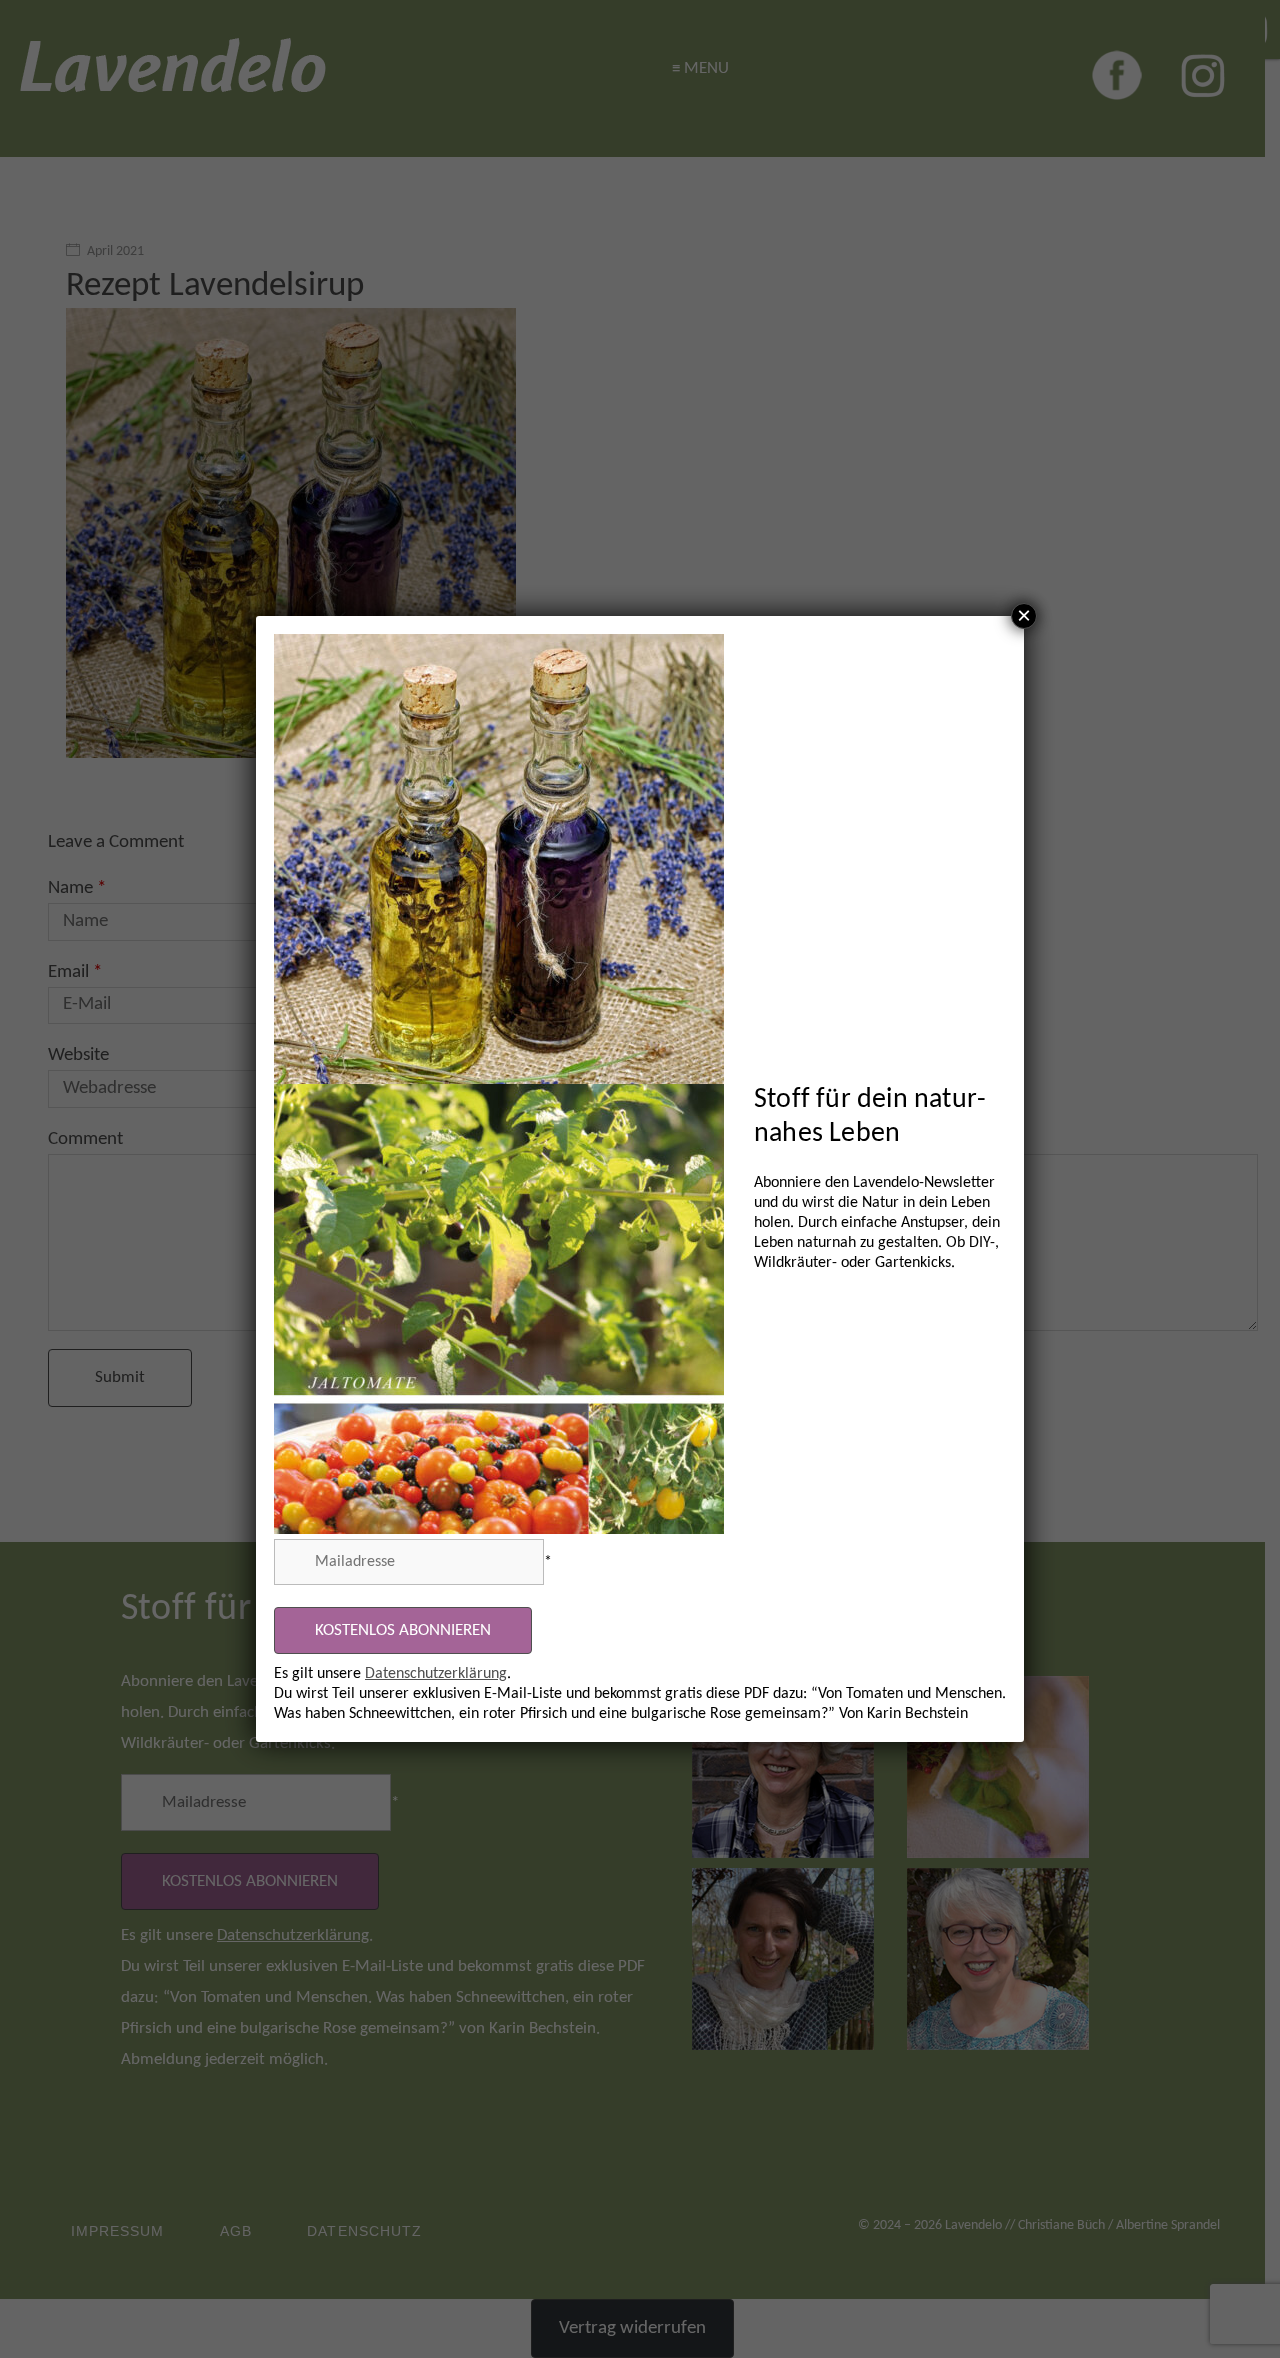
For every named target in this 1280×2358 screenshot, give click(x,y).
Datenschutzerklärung (436, 1674)
